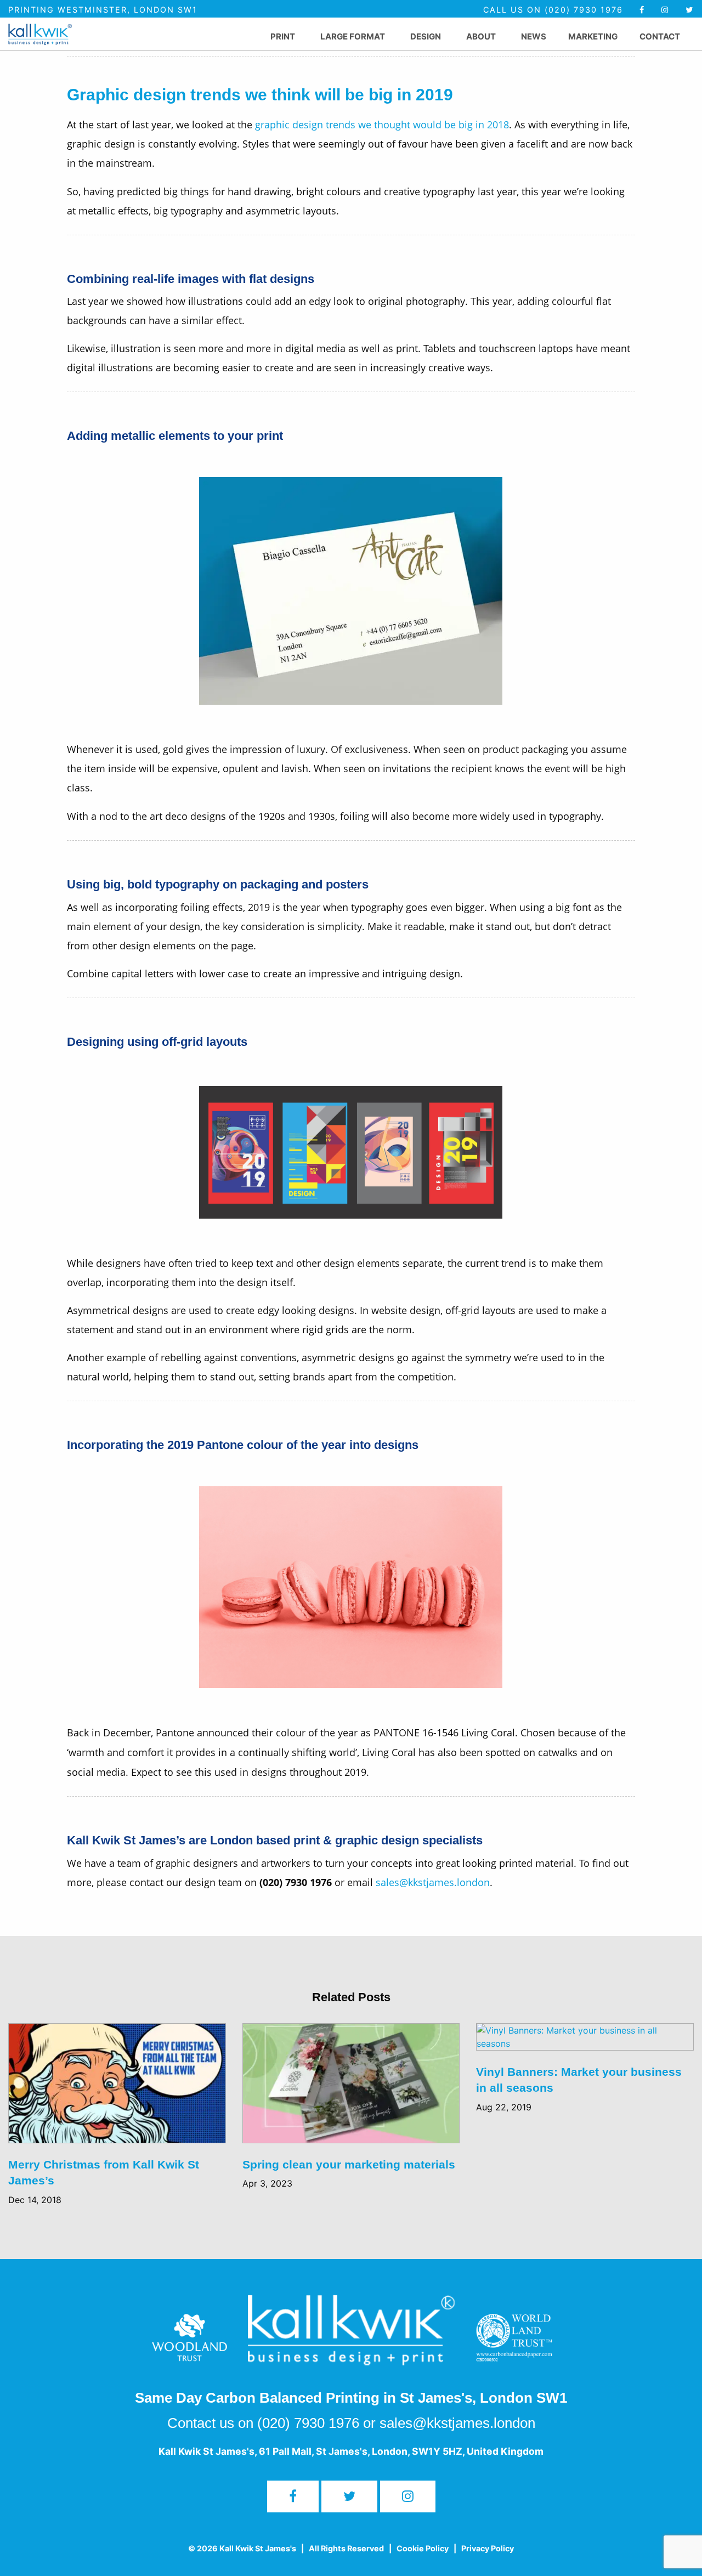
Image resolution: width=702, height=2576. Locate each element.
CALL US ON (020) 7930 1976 (555, 10)
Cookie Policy (423, 2548)
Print (283, 36)
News (534, 36)
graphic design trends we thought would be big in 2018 (382, 124)
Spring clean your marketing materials (349, 2164)
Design (426, 36)
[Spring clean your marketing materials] (351, 2089)
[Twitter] (690, 10)
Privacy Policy (488, 2548)
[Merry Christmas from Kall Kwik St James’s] (117, 2089)
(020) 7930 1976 (308, 2423)
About (481, 36)
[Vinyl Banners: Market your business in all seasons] (585, 2043)
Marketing (593, 36)
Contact (660, 36)
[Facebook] (642, 10)
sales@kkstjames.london (433, 1882)
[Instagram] (408, 2496)
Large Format (353, 36)
